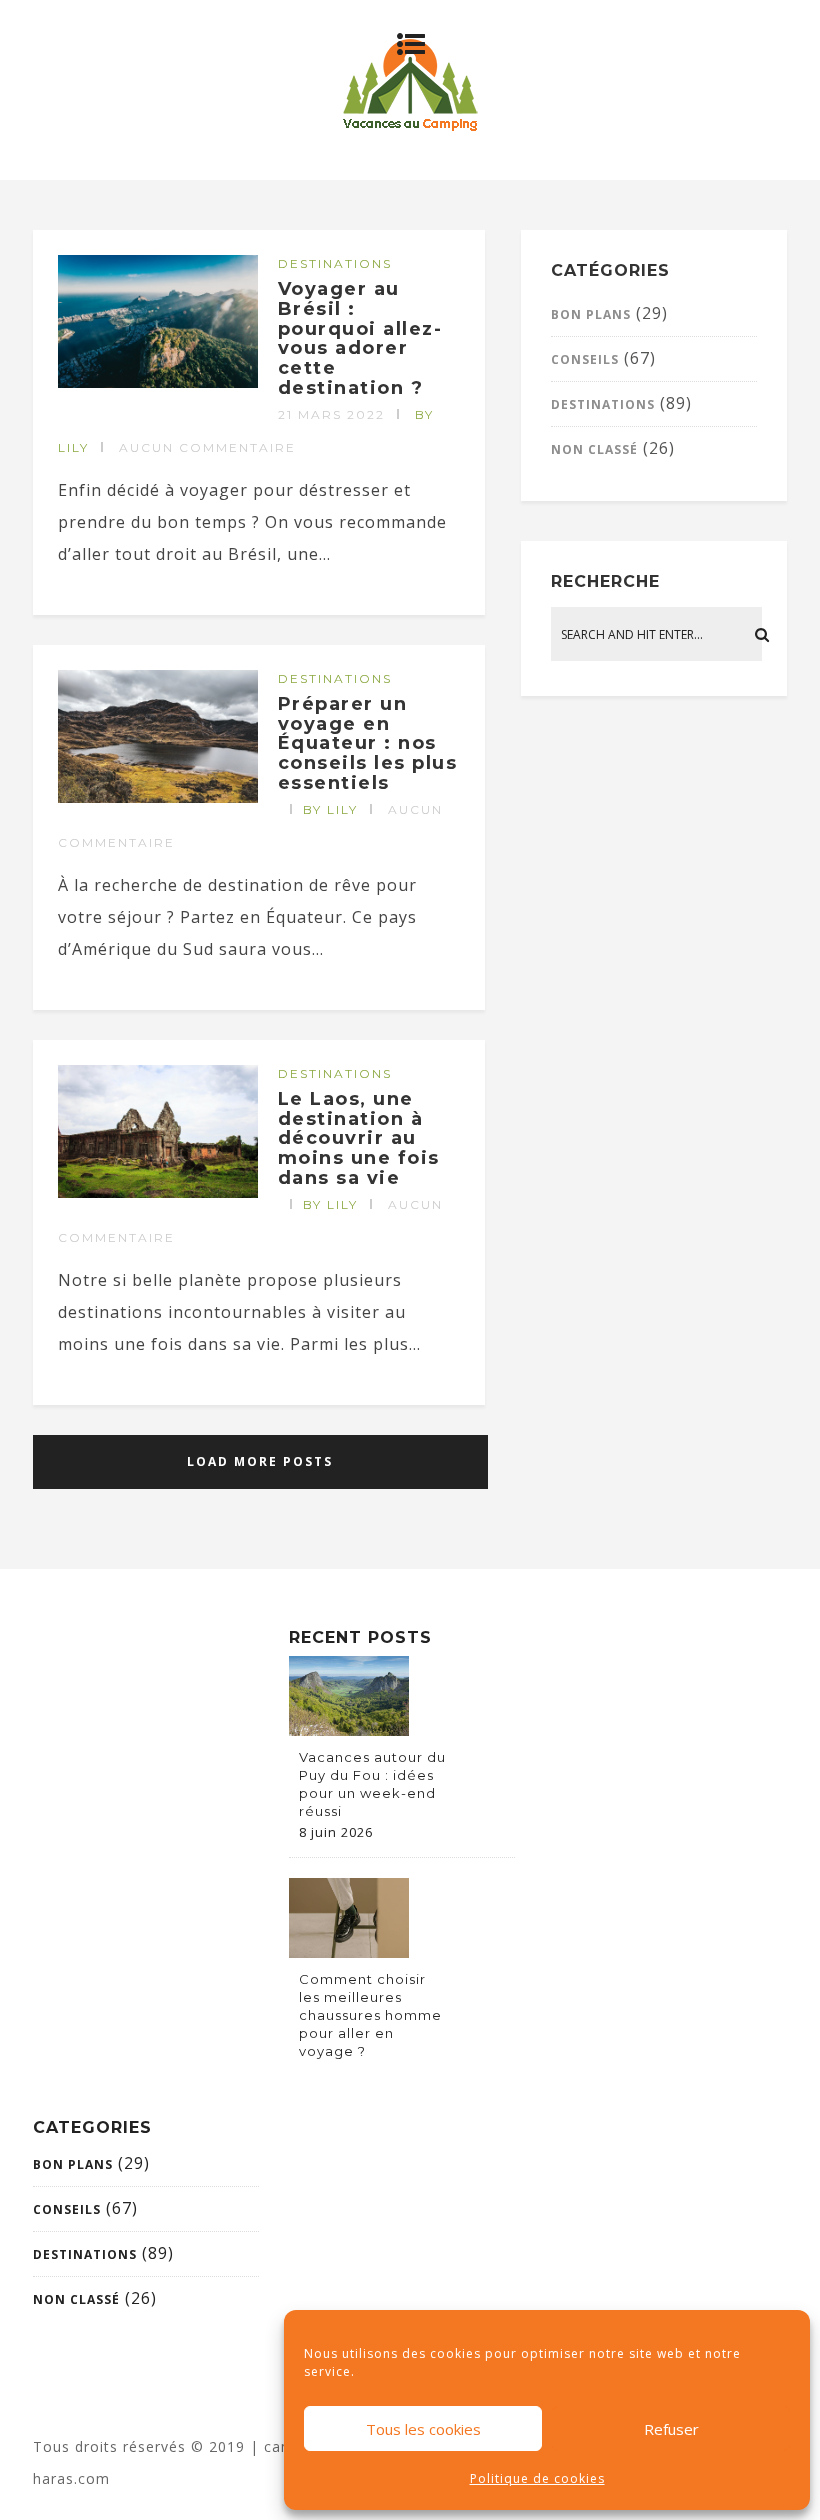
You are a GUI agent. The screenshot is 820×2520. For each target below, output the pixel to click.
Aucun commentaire (207, 447)
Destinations (335, 263)
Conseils (585, 359)
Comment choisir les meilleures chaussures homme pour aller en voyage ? (370, 2015)
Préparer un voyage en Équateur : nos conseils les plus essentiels (368, 743)
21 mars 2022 (331, 414)
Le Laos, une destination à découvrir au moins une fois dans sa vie (359, 1138)
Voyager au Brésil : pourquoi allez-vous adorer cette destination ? (360, 338)
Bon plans (591, 314)
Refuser (671, 2429)
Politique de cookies (537, 2478)
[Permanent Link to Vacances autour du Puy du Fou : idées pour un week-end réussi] (349, 1730)
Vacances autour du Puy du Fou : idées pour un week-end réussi (372, 1784)
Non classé (594, 449)
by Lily (330, 809)
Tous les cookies (423, 2429)
